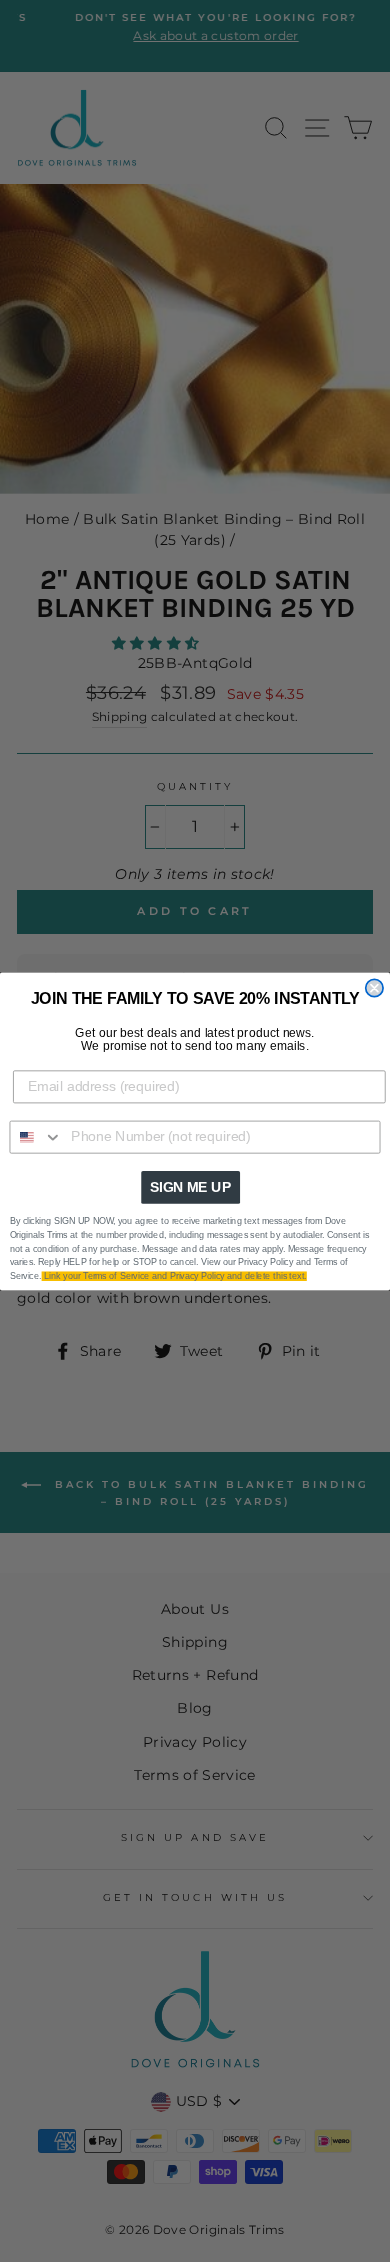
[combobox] (36, 1136)
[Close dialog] (374, 987)
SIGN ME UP (190, 1186)
